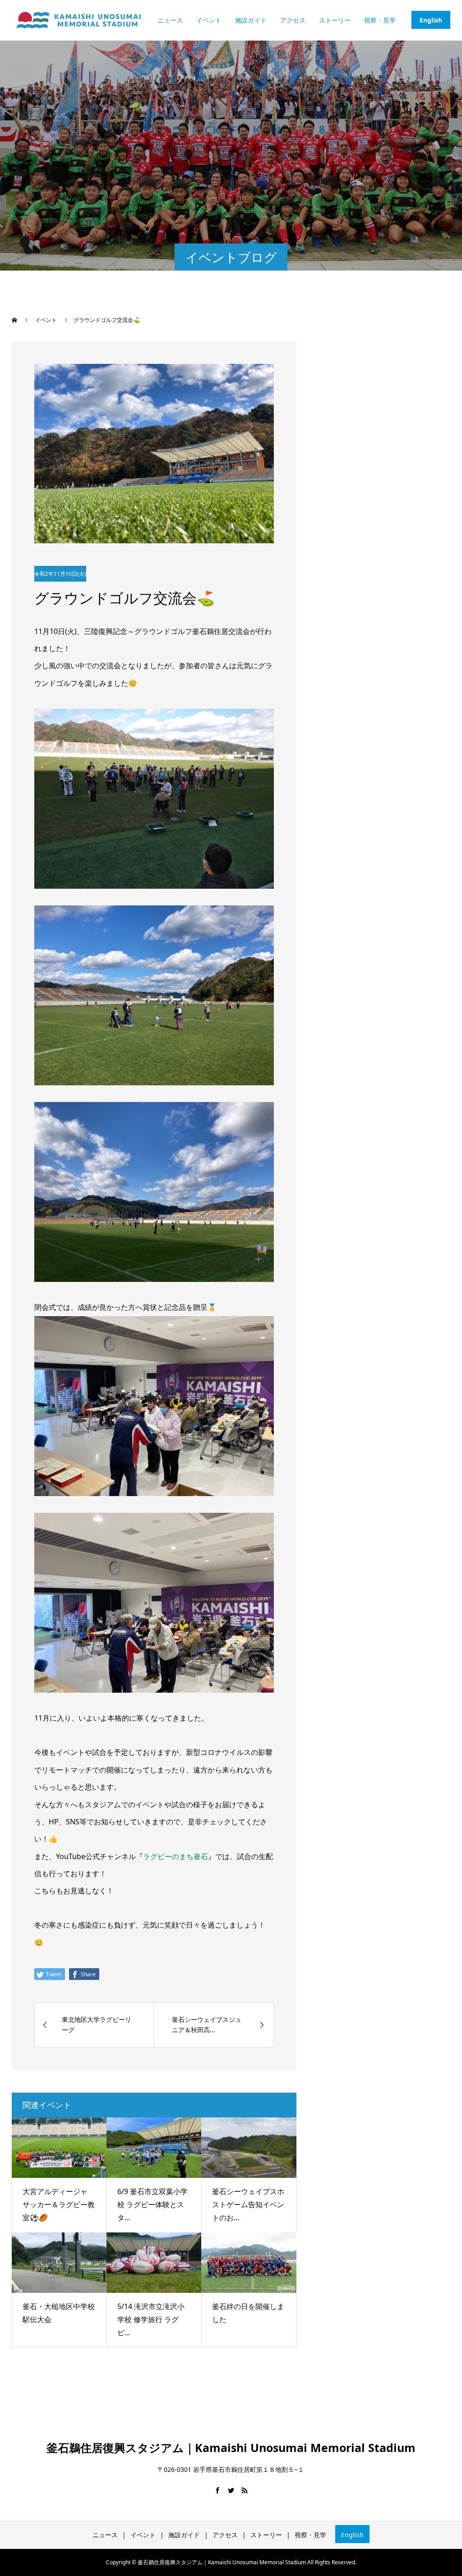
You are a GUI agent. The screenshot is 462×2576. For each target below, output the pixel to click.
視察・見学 (380, 20)
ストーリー (335, 20)
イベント (209, 20)
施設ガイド (251, 20)
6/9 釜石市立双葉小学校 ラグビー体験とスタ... (152, 2204)
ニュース (170, 20)
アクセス (293, 20)
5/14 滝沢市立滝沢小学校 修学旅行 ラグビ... (151, 2319)
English (431, 20)
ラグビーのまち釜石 (176, 1856)
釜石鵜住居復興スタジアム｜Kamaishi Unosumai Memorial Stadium (231, 2447)
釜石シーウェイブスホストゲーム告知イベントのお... (248, 2204)
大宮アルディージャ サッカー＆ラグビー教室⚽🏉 (59, 2204)
